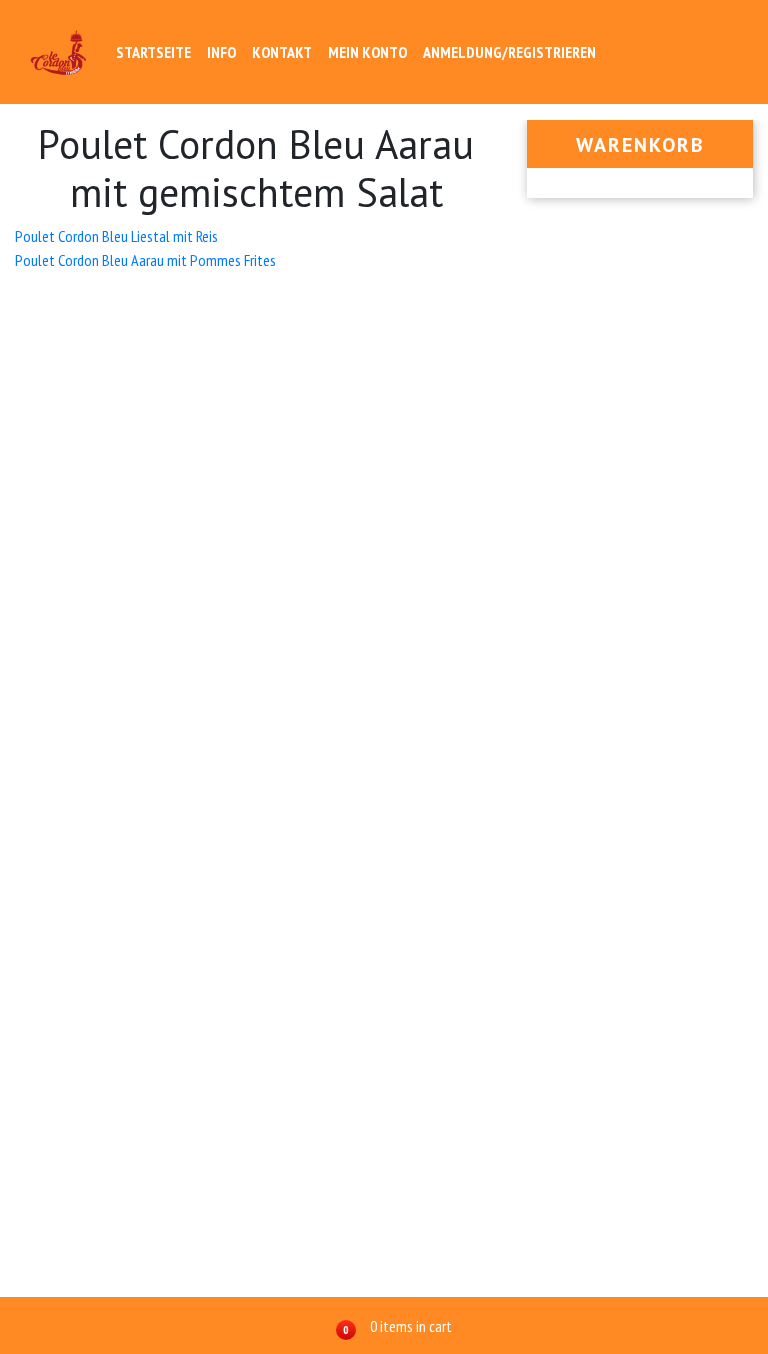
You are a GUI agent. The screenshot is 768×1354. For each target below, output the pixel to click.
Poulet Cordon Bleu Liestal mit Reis (116, 236)
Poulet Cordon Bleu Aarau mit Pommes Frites (145, 260)
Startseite (153, 52)
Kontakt (282, 52)
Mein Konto (367, 52)
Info (221, 52)
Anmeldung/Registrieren (509, 52)
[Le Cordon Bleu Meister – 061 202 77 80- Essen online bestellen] (59, 52)
